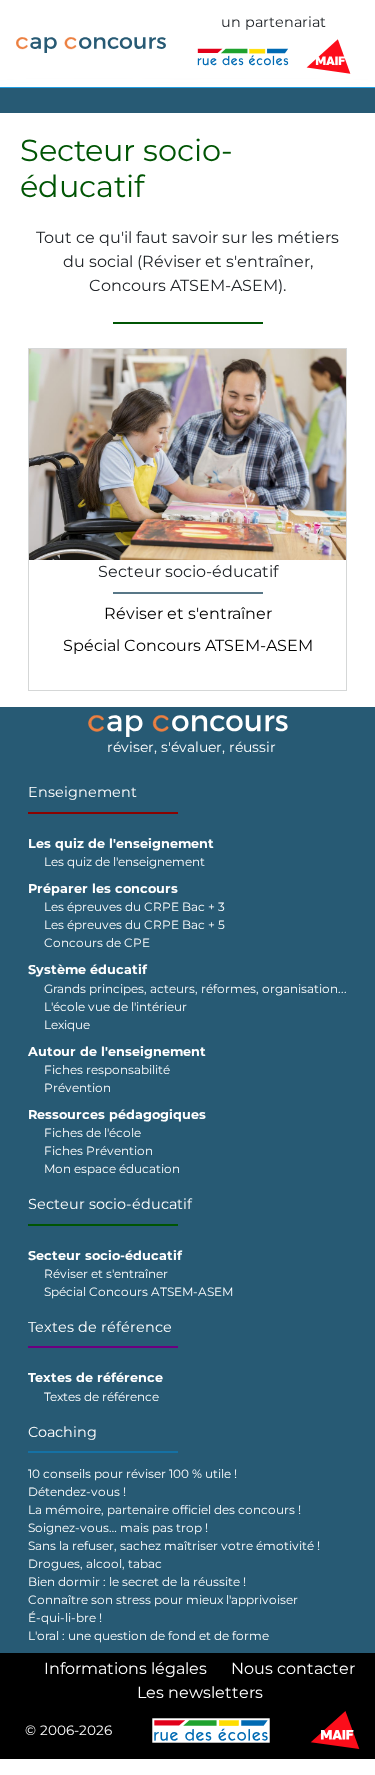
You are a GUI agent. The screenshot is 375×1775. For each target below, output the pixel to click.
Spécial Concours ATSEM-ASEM (188, 645)
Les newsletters (200, 1692)
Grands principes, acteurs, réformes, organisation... (195, 988)
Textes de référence (100, 1327)
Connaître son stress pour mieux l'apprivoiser (163, 1599)
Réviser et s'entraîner (188, 613)
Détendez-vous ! (77, 1491)
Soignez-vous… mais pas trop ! (118, 1527)
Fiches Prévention (98, 1150)
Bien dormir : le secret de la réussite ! (137, 1581)
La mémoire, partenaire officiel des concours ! (164, 1509)
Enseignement (82, 792)
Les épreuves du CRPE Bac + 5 (134, 924)
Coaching (62, 1432)
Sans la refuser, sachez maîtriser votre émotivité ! (174, 1545)
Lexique (67, 1024)
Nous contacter (293, 1668)
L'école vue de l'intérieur (115, 1006)
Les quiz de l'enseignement (124, 861)
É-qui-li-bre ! (65, 1617)
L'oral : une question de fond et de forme (148, 1635)
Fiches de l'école (92, 1132)
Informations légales (125, 1668)
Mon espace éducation (112, 1168)
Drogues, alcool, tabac (95, 1563)
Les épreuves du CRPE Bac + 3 (134, 906)
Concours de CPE (97, 942)
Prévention (77, 1087)
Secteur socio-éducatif (110, 1204)
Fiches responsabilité (107, 1069)
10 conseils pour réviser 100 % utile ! (132, 1473)
